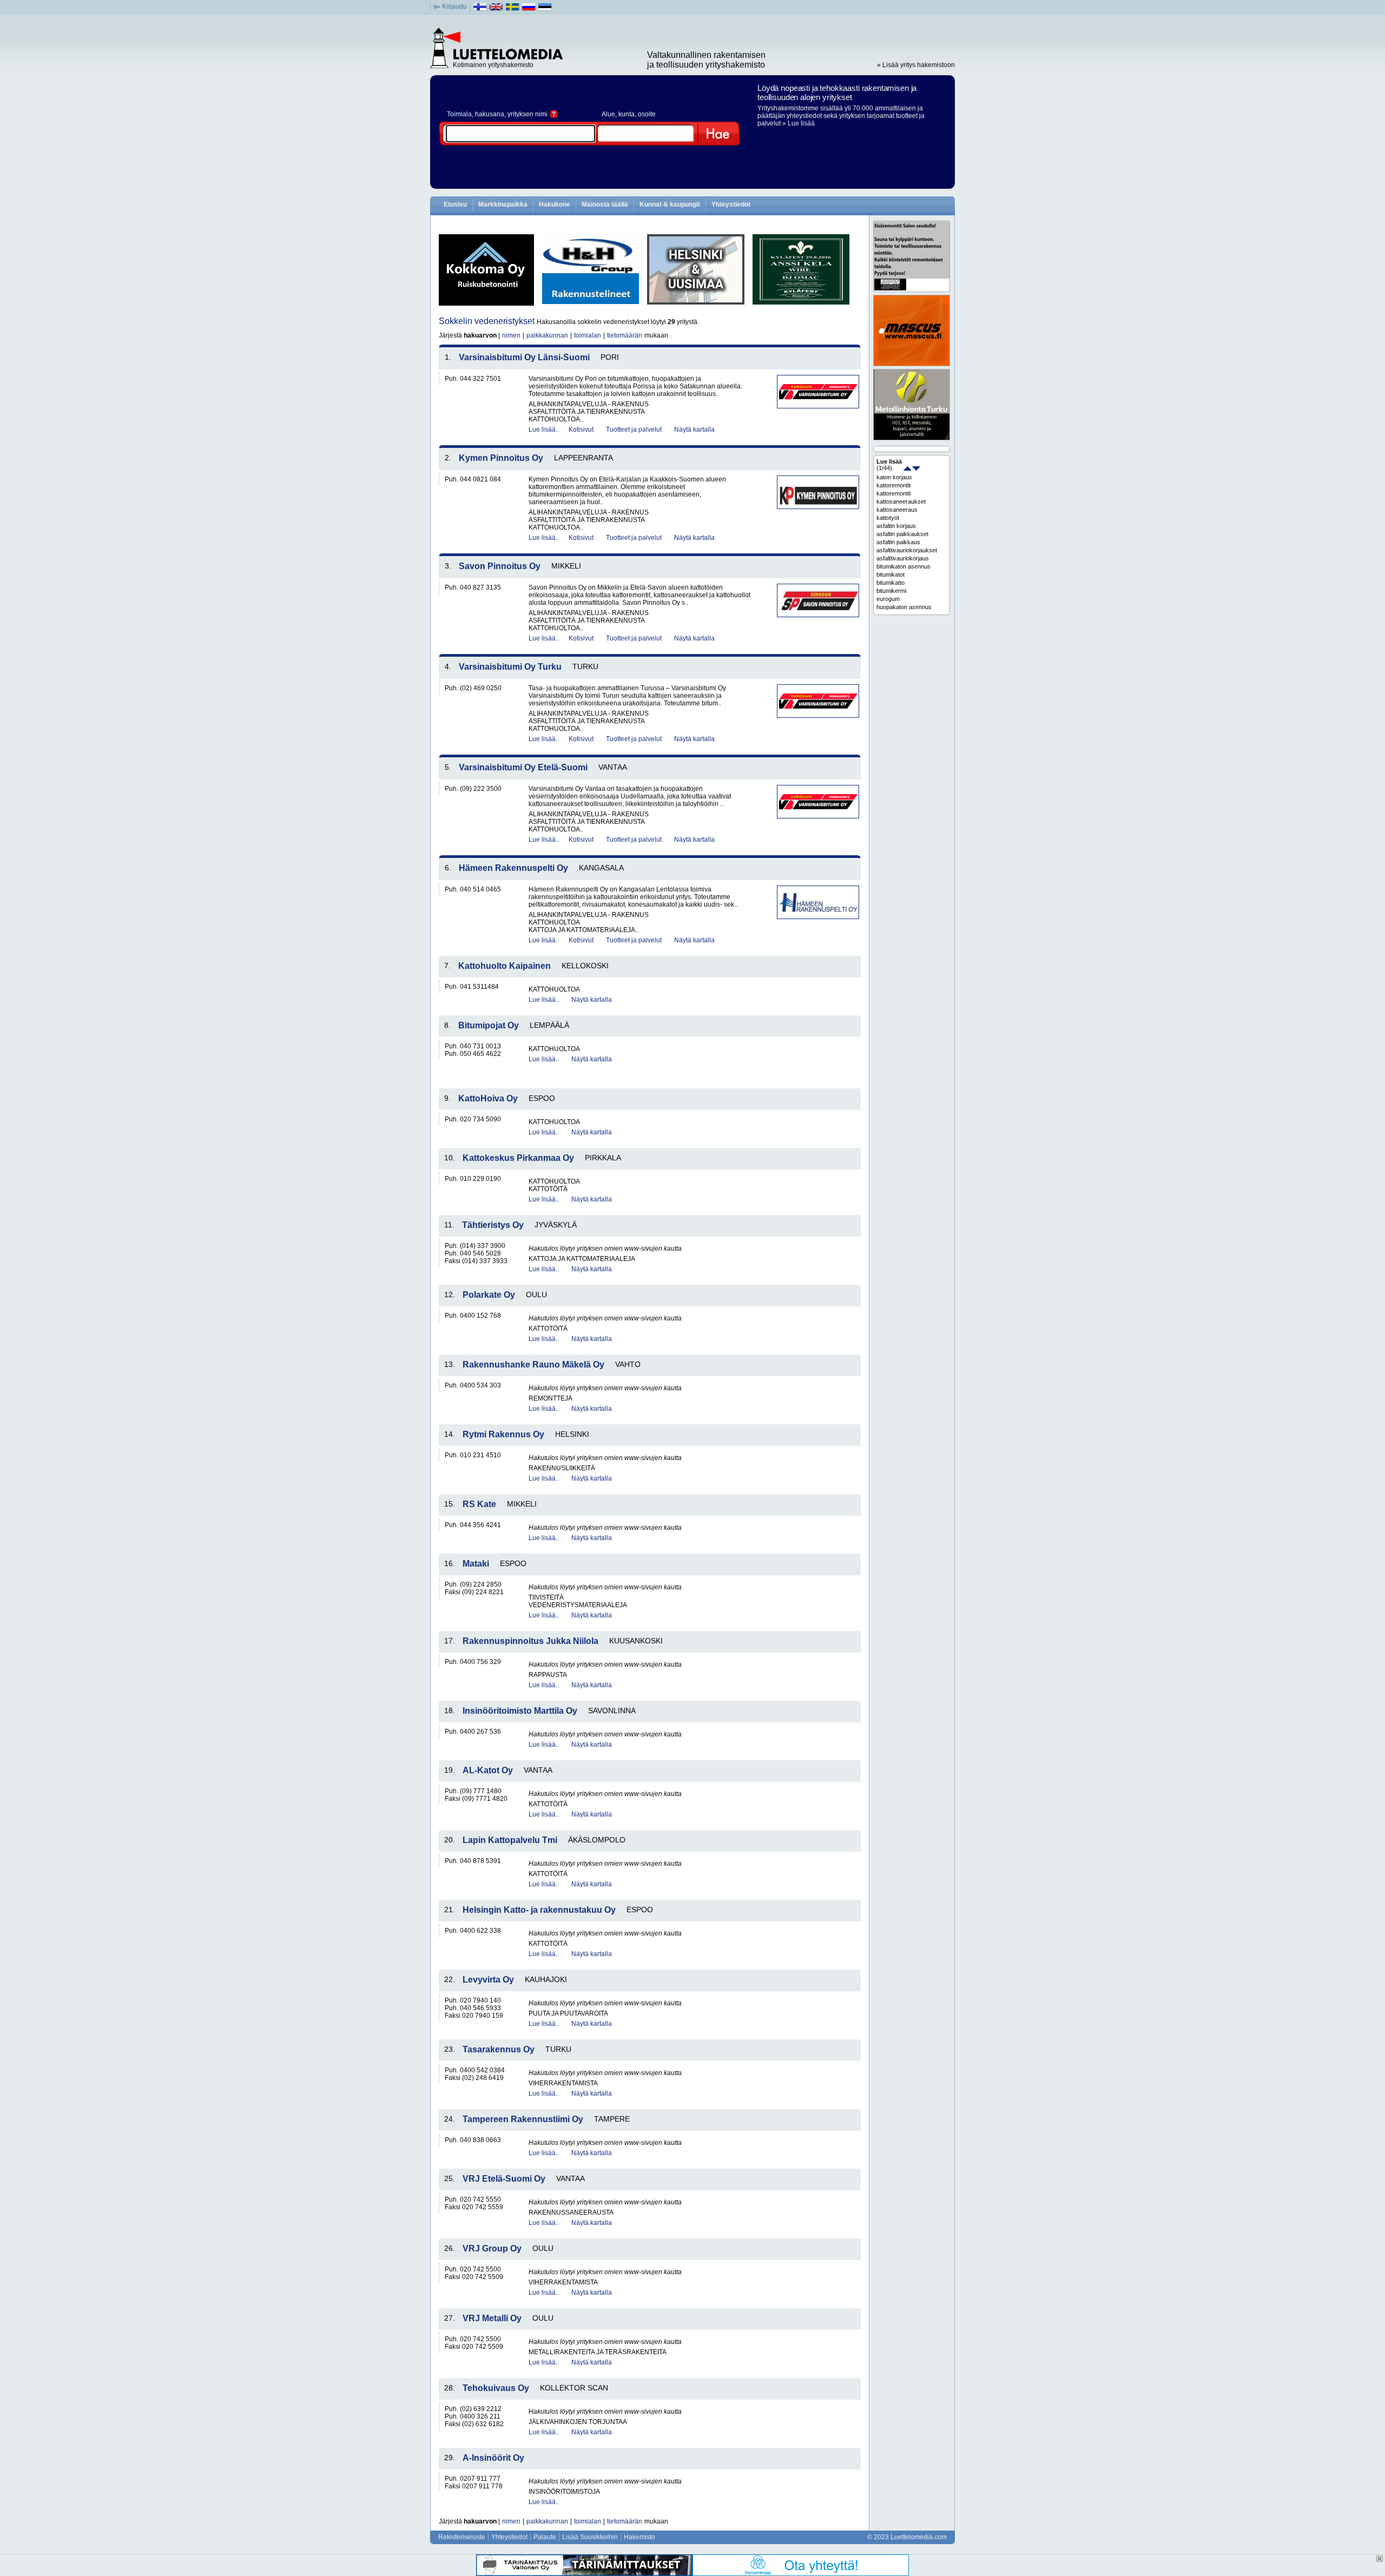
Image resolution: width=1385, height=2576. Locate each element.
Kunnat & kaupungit (670, 204)
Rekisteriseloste (462, 2537)
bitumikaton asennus (903, 566)
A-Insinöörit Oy (493, 2458)
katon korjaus (894, 477)
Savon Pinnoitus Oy (500, 566)
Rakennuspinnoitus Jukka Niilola (530, 1641)
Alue (608, 114)
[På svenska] (513, 9)
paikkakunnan (547, 335)
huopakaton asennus (904, 607)
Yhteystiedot (731, 204)
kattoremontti (893, 493)
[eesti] (545, 9)
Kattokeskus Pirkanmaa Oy (518, 1158)
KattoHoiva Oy (488, 1098)
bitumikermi (891, 591)
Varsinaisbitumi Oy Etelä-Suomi (523, 767)
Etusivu (455, 204)
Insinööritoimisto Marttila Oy (520, 1711)
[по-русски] (529, 9)
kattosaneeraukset (901, 501)
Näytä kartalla (694, 430)
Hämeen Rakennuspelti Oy (513, 868)
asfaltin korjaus (896, 526)
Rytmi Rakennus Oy (503, 1434)
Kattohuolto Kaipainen (504, 966)
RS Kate (479, 1504)
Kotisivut (581, 430)
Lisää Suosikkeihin (590, 2537)
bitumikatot (891, 574)
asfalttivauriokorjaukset (907, 550)
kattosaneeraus (897, 510)
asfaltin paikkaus (898, 542)
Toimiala (459, 114)
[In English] (496, 9)
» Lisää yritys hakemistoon (916, 65)
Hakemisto (639, 2537)
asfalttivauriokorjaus (903, 558)
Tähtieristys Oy (493, 1225)
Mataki (476, 1564)
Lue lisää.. (544, 430)
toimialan (588, 335)
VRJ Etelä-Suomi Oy (504, 2179)
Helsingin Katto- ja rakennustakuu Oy (539, 1910)
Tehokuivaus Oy (496, 2388)
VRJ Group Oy (492, 2248)
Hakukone (555, 204)
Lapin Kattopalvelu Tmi (510, 1840)
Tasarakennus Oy (499, 2049)
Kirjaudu (454, 6)
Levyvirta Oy (488, 1980)
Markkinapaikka (503, 204)
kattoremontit (893, 485)
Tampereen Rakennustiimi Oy (523, 2119)
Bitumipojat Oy (489, 1025)
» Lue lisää (799, 123)
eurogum (888, 599)
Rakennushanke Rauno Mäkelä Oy (533, 1365)
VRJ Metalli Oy (492, 2318)
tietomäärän (625, 335)
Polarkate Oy (489, 1295)
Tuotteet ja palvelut (634, 430)
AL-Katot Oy (488, 1770)
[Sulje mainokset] (1380, 2559)
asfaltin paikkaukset (902, 534)
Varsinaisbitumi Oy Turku (510, 667)
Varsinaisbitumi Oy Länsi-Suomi (524, 357)
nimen (511, 335)
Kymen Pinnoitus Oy (501, 458)
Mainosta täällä (605, 204)
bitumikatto (891, 583)
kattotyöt (888, 518)
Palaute (545, 2537)
